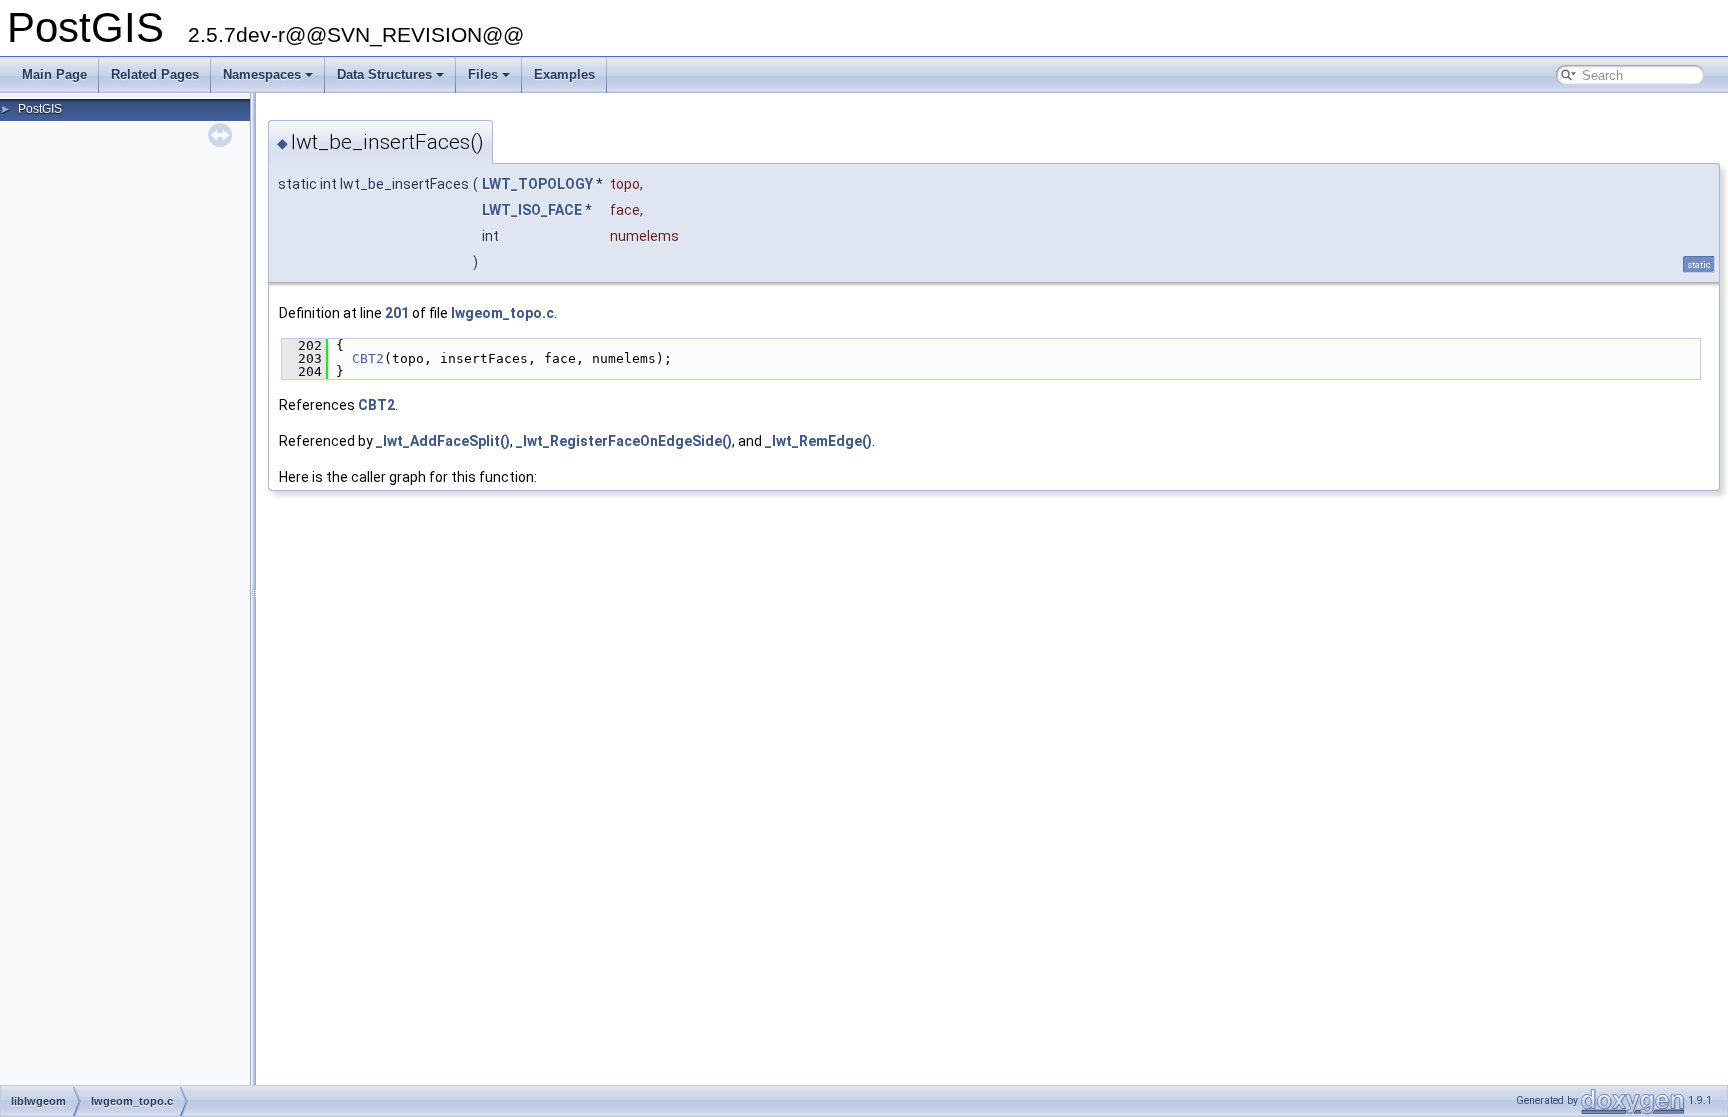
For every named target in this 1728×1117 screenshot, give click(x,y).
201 (397, 313)
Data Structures (384, 74)
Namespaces (262, 74)
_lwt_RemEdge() (818, 441)
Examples (564, 74)
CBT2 (368, 358)
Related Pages (155, 74)
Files (483, 74)
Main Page (54, 74)
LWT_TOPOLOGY (537, 184)
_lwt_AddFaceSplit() (443, 441)
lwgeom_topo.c (502, 313)
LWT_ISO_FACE (532, 210)
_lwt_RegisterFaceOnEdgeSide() (624, 441)
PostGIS (40, 109)
